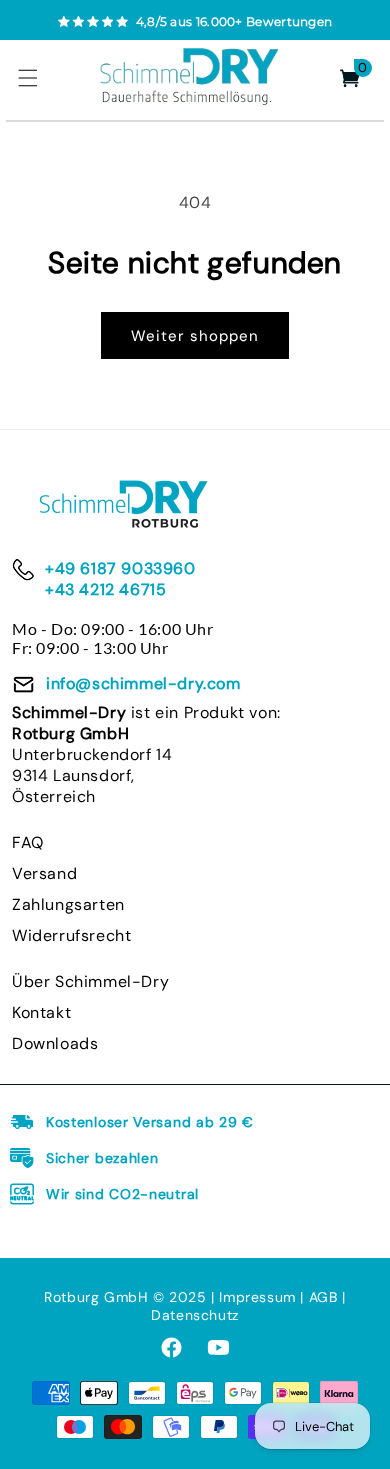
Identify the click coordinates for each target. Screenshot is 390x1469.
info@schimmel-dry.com (143, 683)
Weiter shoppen (195, 336)
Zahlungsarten (68, 904)
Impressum (259, 1297)
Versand (44, 873)
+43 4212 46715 (105, 589)
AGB (323, 1297)
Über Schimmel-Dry (90, 981)
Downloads (55, 1043)
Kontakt (41, 1012)
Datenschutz (195, 1315)
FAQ (28, 842)
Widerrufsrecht (71, 935)
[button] (28, 78)
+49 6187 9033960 (120, 568)
